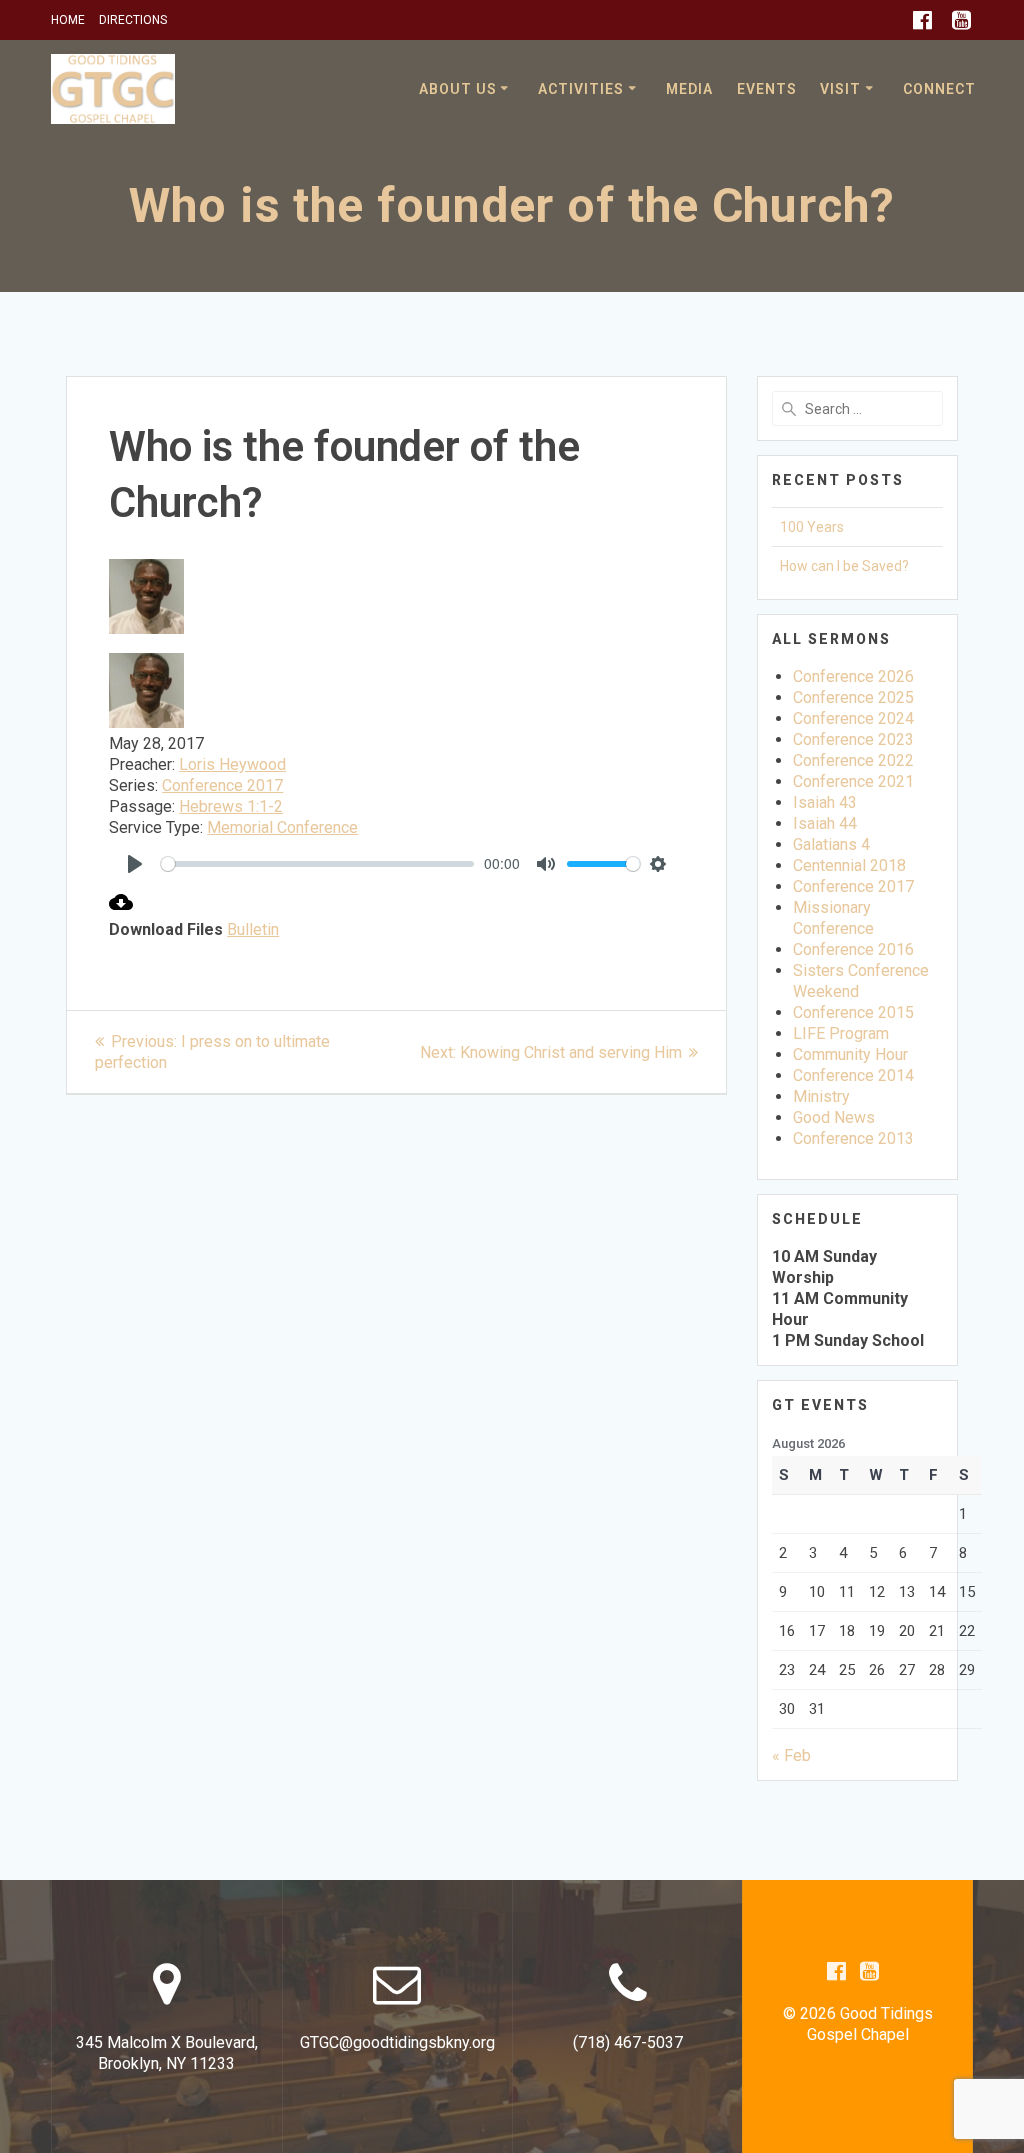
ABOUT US (458, 89)
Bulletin (253, 929)
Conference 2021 (853, 781)
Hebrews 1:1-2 (231, 806)
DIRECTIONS (133, 20)
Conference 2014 (853, 1075)
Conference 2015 (853, 1012)
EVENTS (767, 89)
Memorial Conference (282, 827)
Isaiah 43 (825, 802)
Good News (834, 1117)
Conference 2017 (222, 785)
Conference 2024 (853, 718)
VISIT (840, 89)
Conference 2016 (853, 949)
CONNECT (939, 89)
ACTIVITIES (581, 89)
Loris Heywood (232, 764)
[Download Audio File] (121, 908)
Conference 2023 (853, 739)
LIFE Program (841, 1033)
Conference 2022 (853, 760)
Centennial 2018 (849, 865)
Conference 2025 (853, 697)
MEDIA (689, 89)
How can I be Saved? (844, 566)
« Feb (791, 1755)
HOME (68, 20)
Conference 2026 (853, 676)
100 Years (812, 527)
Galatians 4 (831, 844)
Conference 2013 (853, 1138)
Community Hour (850, 1054)
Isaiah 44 (825, 823)
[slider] (317, 864)
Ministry (821, 1096)
